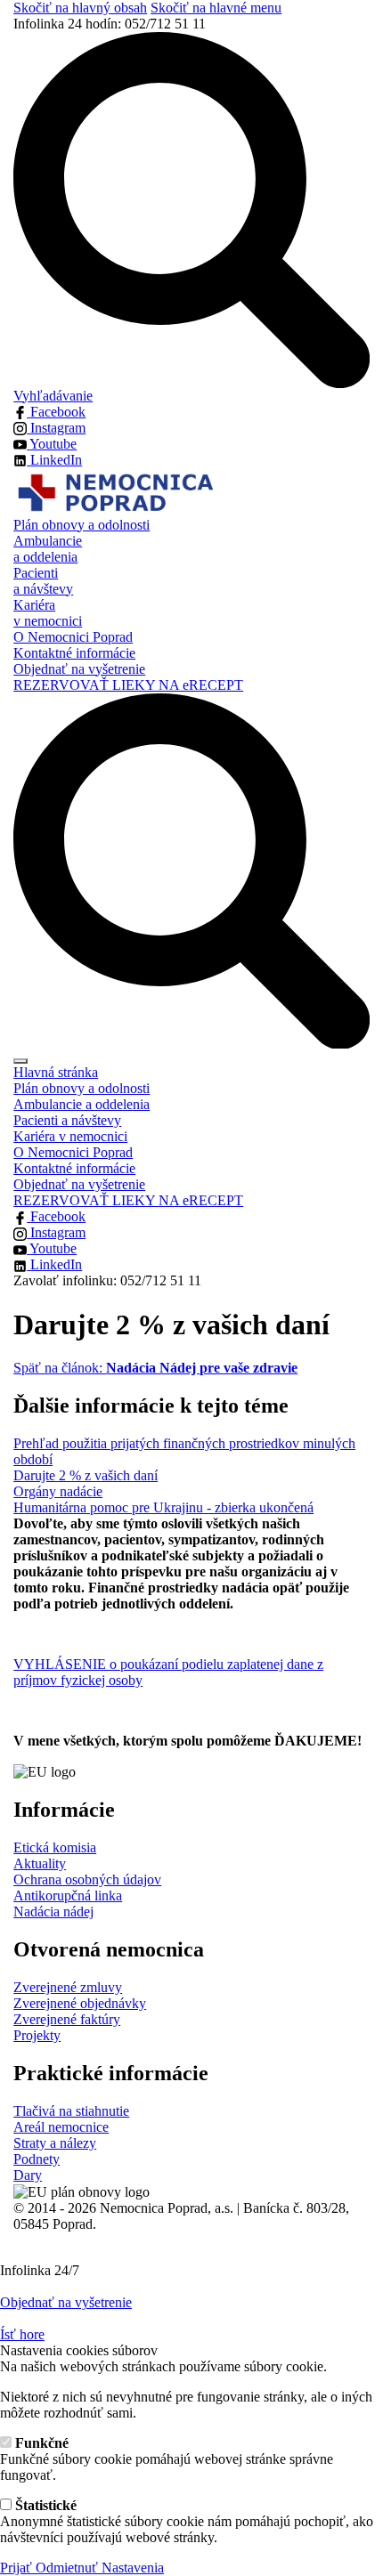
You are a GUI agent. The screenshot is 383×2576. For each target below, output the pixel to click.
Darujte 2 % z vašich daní (86, 1475)
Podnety (37, 2159)
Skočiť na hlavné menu (216, 8)
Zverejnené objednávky (80, 2003)
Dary (28, 2175)
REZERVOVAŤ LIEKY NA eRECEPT (128, 685)
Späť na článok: (155, 1368)
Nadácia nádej (53, 1912)
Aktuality (40, 1863)
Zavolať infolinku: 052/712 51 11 (107, 1280)
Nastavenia (133, 2568)
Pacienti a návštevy (43, 581)
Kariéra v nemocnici (48, 613)
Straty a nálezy (55, 2143)
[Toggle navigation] (20, 1061)
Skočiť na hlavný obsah (80, 8)
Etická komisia (55, 1847)
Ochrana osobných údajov (87, 1879)
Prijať (18, 2568)
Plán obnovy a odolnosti (81, 525)
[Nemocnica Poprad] (114, 491)
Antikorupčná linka (68, 1896)
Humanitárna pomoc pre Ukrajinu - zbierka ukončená (163, 1507)
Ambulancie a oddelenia (48, 549)
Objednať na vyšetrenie (79, 669)
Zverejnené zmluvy (68, 1987)
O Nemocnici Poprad (73, 637)
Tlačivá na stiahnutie (71, 2111)
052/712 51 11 (110, 24)
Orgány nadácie (58, 1491)
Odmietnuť (69, 2568)
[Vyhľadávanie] (191, 869)
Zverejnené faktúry (67, 2019)
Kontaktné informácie (74, 653)
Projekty (37, 2035)
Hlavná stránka (56, 1072)
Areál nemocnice (61, 2127)
